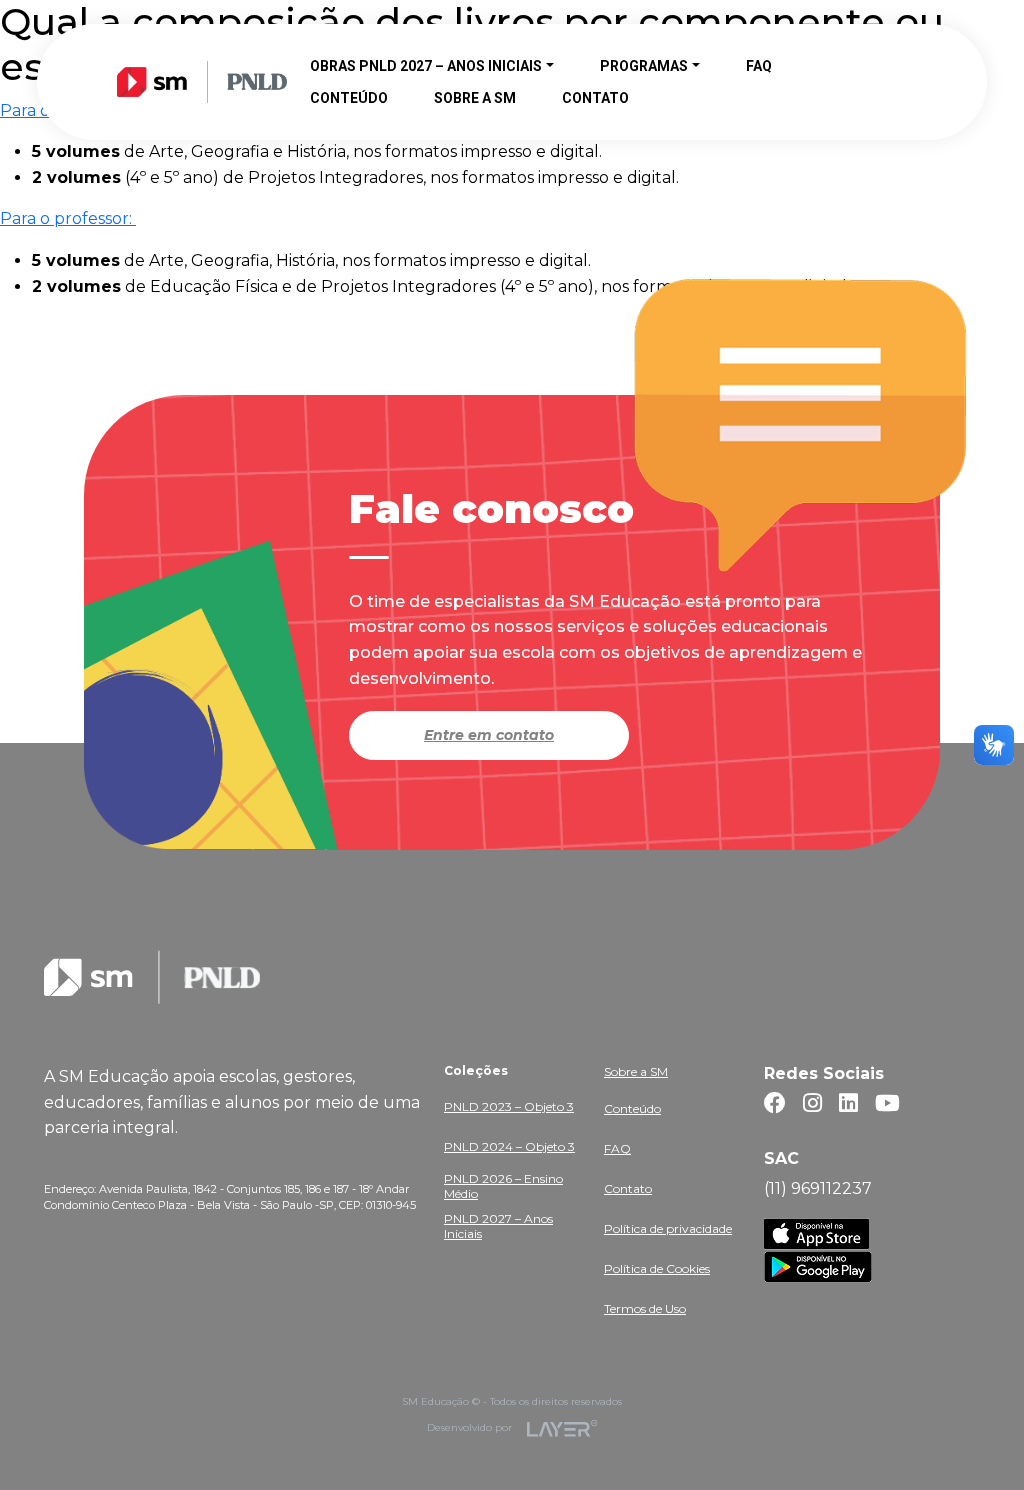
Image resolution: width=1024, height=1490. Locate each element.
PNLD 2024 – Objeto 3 (509, 1146)
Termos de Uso (645, 1308)
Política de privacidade (668, 1228)
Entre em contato (489, 735)
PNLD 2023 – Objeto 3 (509, 1106)
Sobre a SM (636, 1071)
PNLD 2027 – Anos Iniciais (498, 1226)
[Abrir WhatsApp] (974, 1439)
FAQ (617, 1148)
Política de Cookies (657, 1268)
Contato (628, 1188)
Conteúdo (632, 1108)
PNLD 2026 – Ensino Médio (503, 1186)
